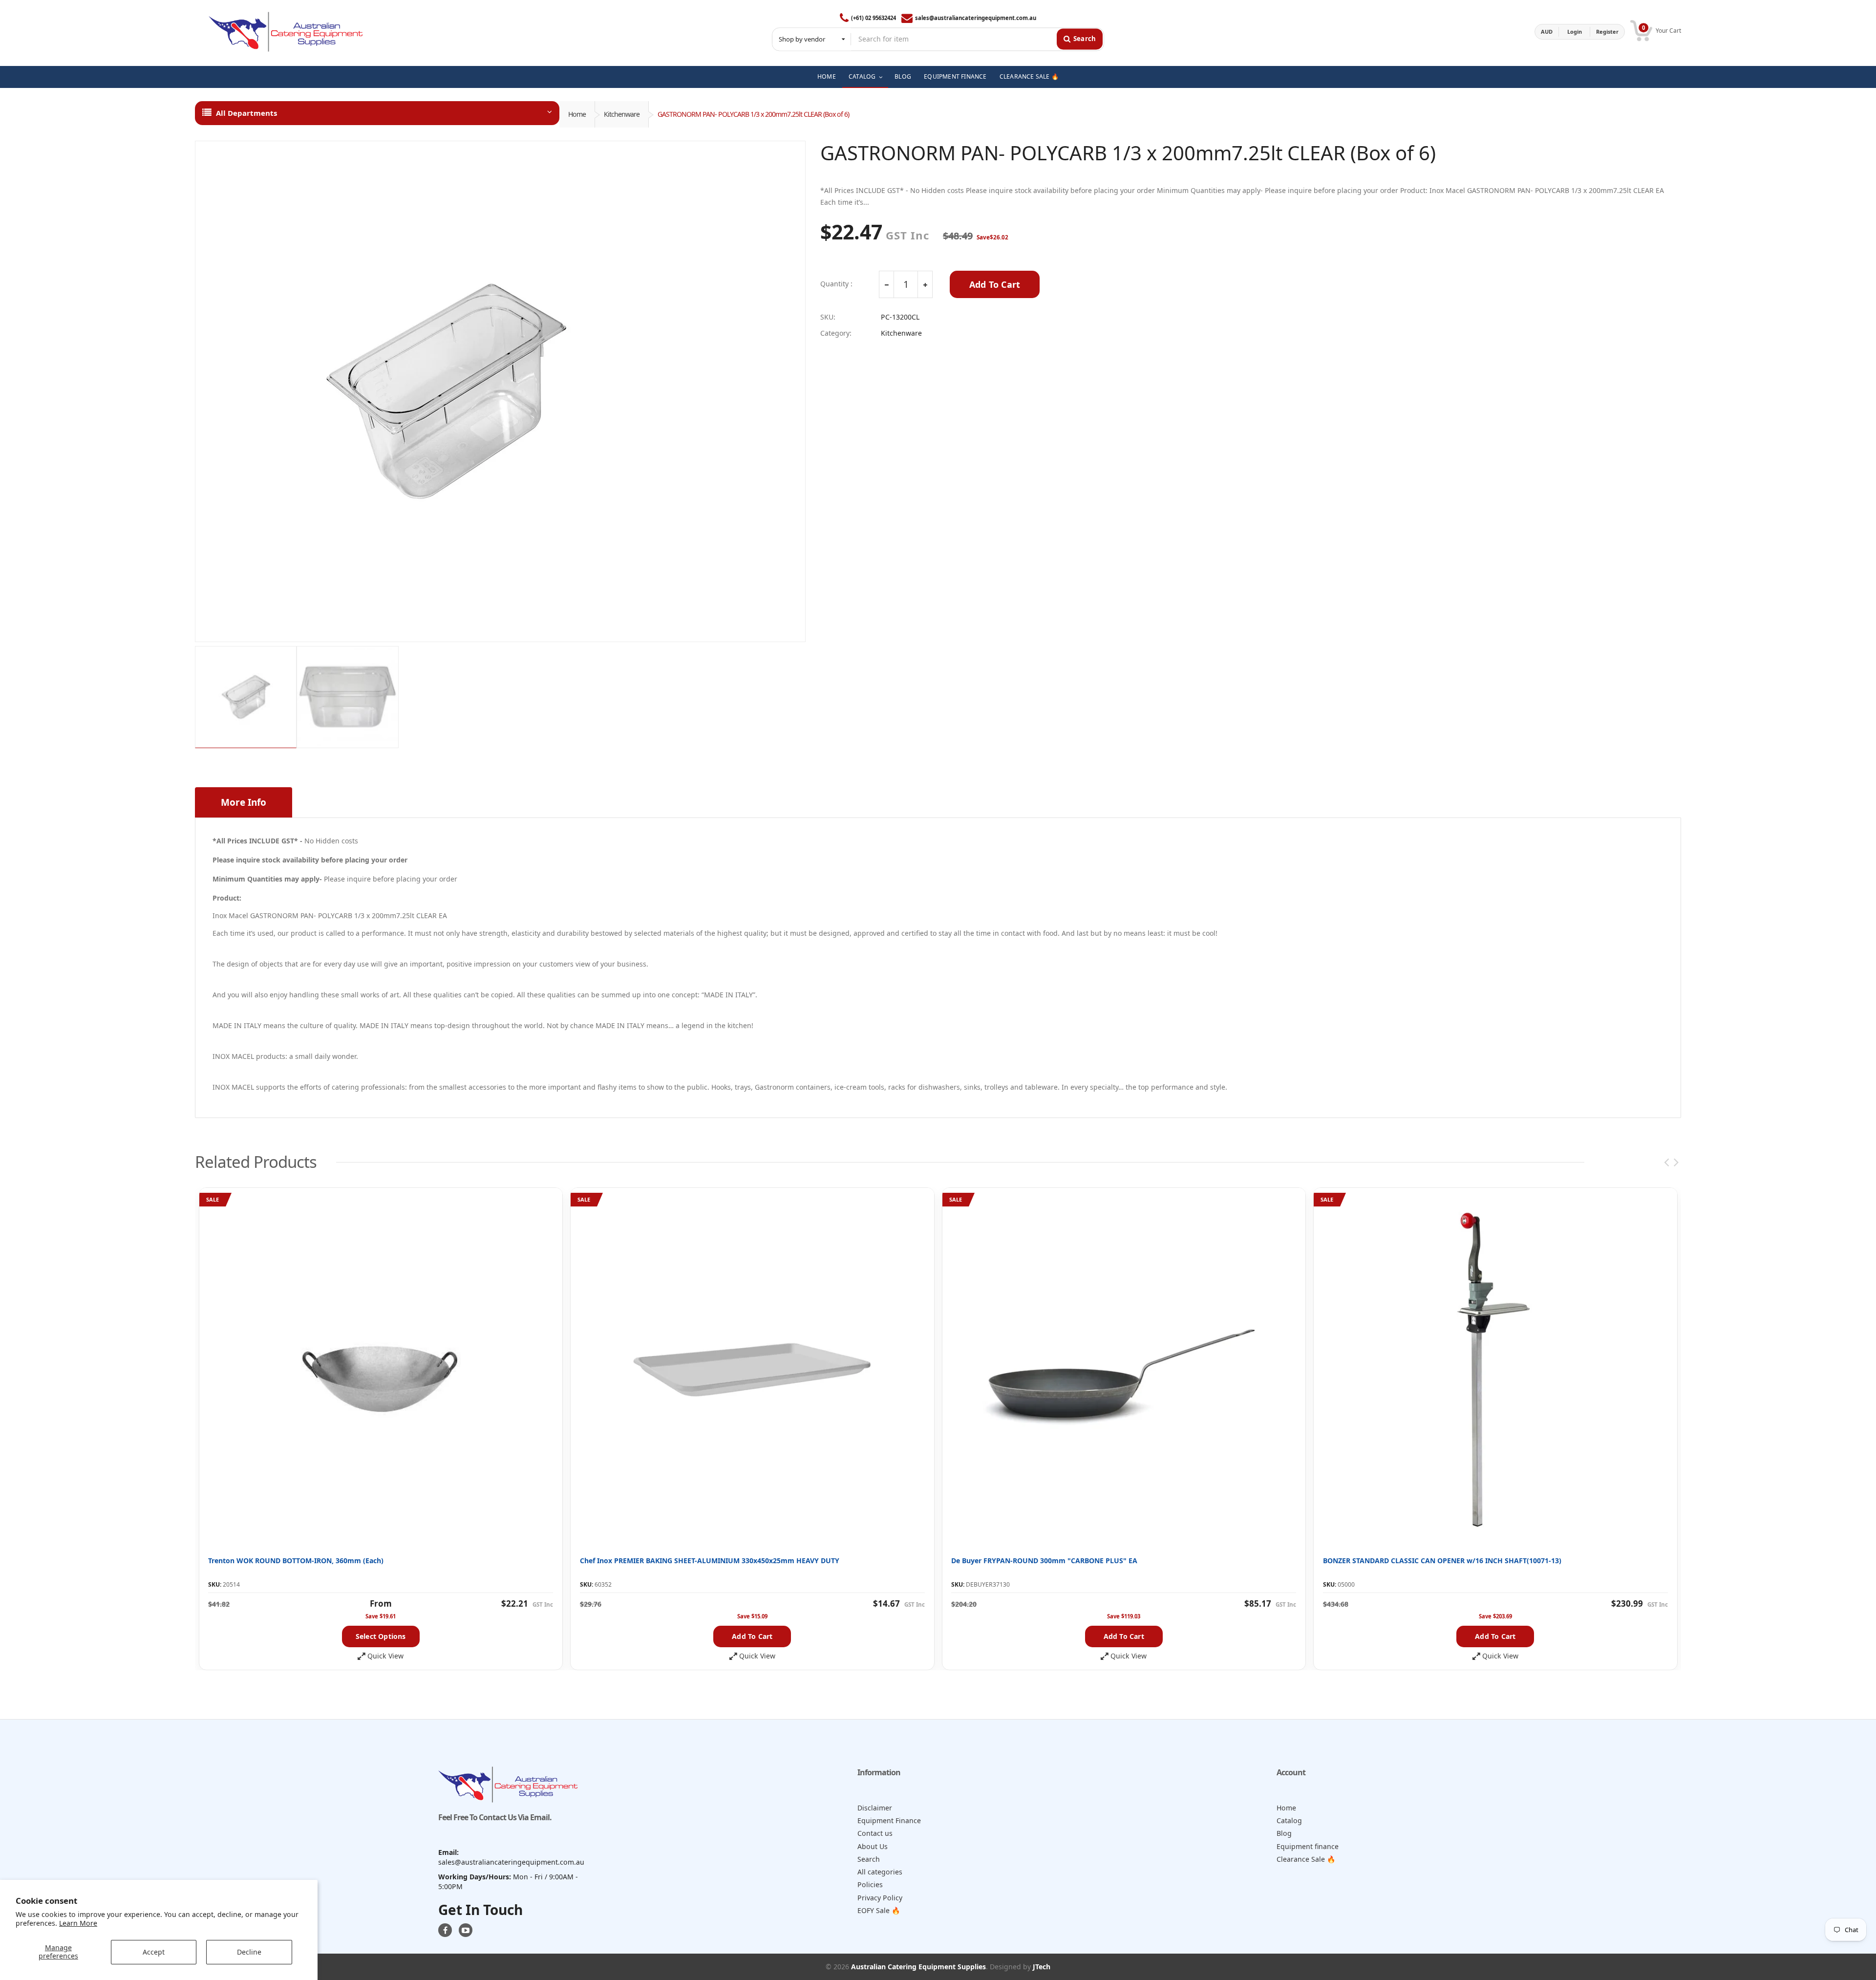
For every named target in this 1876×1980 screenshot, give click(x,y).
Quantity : (836, 284)
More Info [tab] (244, 802)
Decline (249, 1952)
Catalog (1289, 1820)
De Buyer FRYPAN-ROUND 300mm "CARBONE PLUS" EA (1044, 1560)
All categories (880, 1872)
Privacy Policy (880, 1898)
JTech (1042, 1967)
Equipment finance (1308, 1846)
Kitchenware (622, 114)
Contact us (875, 1833)
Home (577, 114)
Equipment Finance (889, 1820)
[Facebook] (445, 1930)
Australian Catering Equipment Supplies (918, 1967)
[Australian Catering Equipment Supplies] (286, 32)
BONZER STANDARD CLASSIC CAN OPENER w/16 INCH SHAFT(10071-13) (1442, 1560)
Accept (154, 1952)
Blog (1284, 1833)
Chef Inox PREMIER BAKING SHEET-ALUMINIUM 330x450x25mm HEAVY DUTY (710, 1560)
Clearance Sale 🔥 (1306, 1859)
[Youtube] (466, 1930)
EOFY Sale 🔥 (879, 1910)
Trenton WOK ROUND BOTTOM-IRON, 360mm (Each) (296, 1560)
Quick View (385, 1656)
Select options (381, 1636)
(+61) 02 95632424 (874, 18)
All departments (246, 113)
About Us (873, 1846)
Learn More (78, 1923)
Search (869, 1859)
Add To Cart (995, 284)
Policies (870, 1884)
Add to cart (752, 1636)
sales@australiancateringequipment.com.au (976, 18)
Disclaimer (875, 1808)
